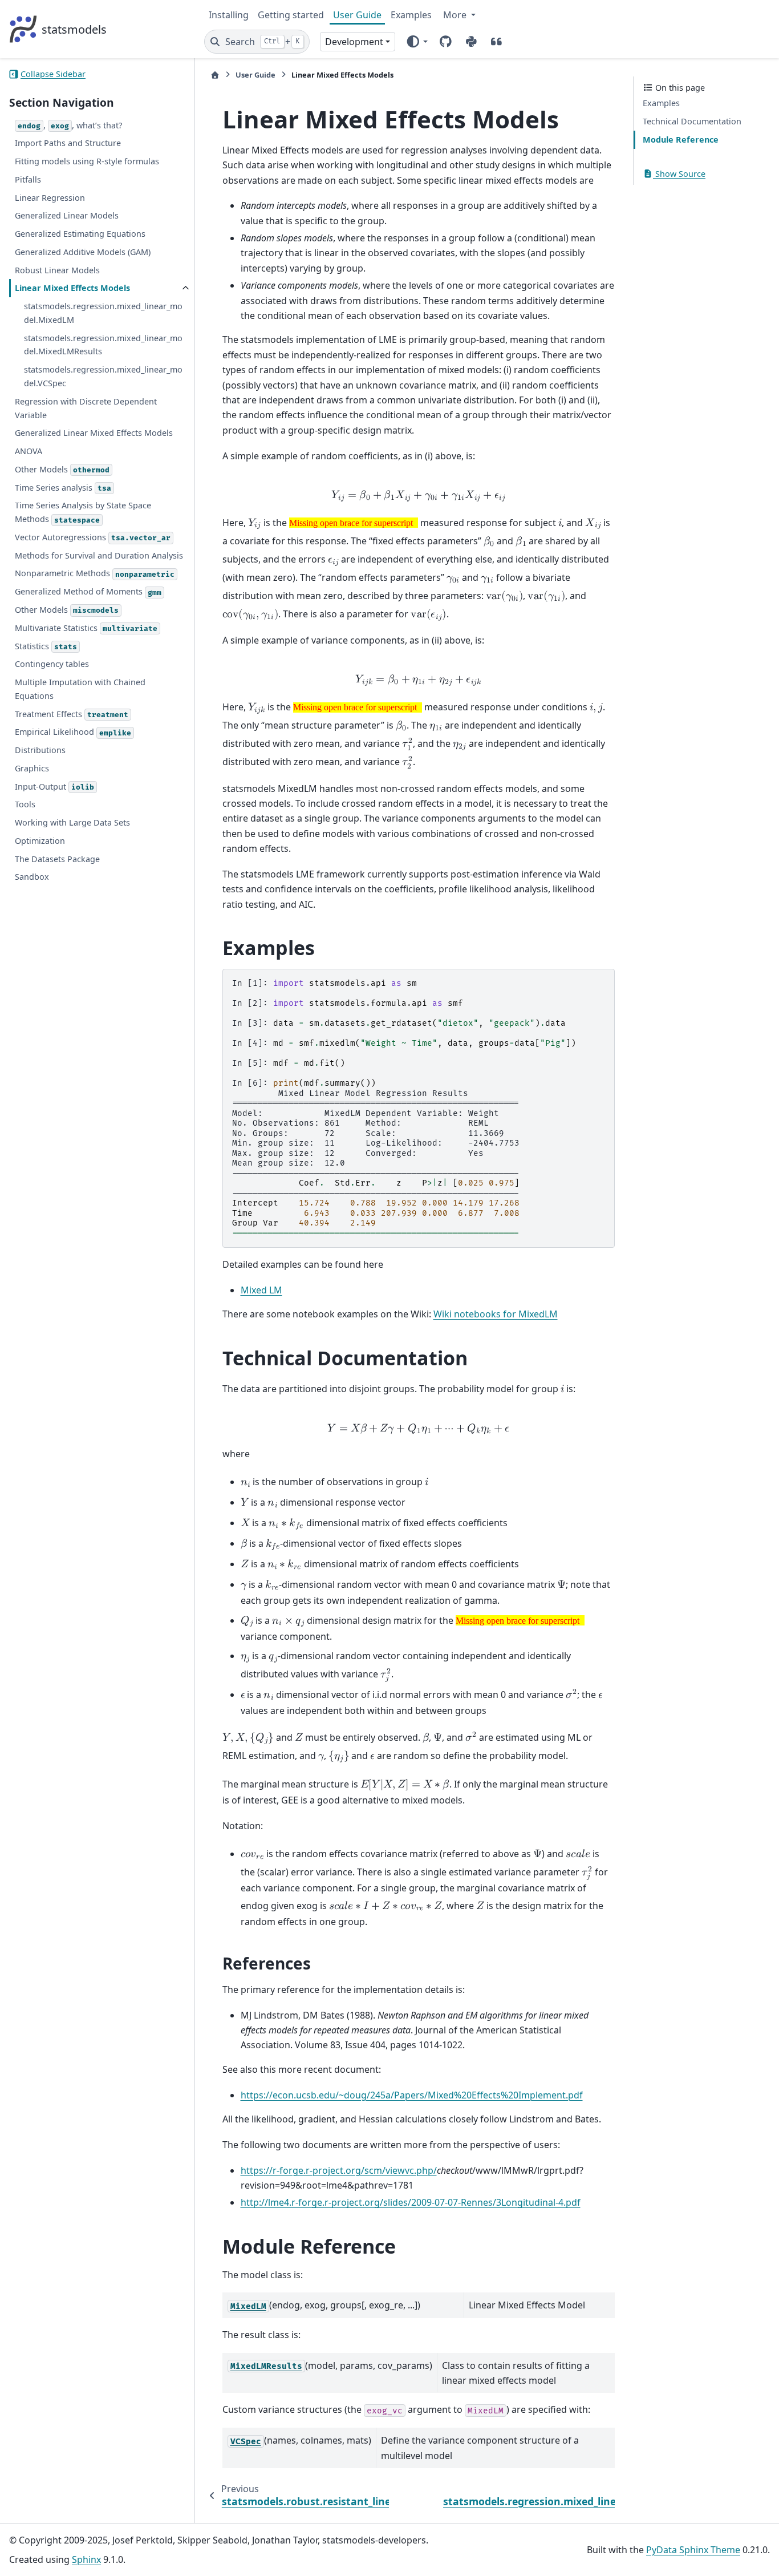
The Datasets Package (57, 859)
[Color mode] (417, 42)
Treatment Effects (72, 714)
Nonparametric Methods (95, 574)
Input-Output (54, 786)
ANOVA (29, 451)
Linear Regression (50, 198)
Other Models (62, 469)
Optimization (40, 841)
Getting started (291, 15)
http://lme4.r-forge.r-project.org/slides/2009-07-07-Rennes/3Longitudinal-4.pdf (411, 2202)
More (456, 15)
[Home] (215, 75)
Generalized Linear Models (67, 216)
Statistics (46, 646)
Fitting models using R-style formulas (87, 161)
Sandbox (32, 877)
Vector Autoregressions (93, 537)
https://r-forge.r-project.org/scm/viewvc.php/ (339, 2170)
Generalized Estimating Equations (80, 234)
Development (354, 42)
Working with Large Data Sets (72, 823)
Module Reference (681, 139)
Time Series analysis (63, 488)
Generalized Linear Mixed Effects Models (94, 433)
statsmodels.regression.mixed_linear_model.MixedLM (103, 314)
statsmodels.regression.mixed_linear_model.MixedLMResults (103, 345)
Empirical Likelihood (73, 732)
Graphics (32, 768)
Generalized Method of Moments (88, 592)
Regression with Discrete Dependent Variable (86, 408)
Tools (25, 805)
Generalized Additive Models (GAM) (83, 252)
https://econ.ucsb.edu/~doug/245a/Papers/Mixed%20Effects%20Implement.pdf (412, 2095)
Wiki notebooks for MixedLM (496, 1314)
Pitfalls (28, 179)
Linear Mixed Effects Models (72, 288)
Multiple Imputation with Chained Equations (80, 689)
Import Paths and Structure (68, 143)
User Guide (357, 15)
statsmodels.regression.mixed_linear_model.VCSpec (103, 377)
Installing (229, 15)
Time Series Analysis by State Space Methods (83, 513)
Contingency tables (52, 664)
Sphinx (86, 2559)
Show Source (679, 174)
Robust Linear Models (57, 270)
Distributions (40, 750)
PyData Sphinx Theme (693, 2550)
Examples (411, 15)
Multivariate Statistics (86, 628)
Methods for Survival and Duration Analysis (99, 555)
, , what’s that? (70, 125)
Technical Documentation (692, 122)
